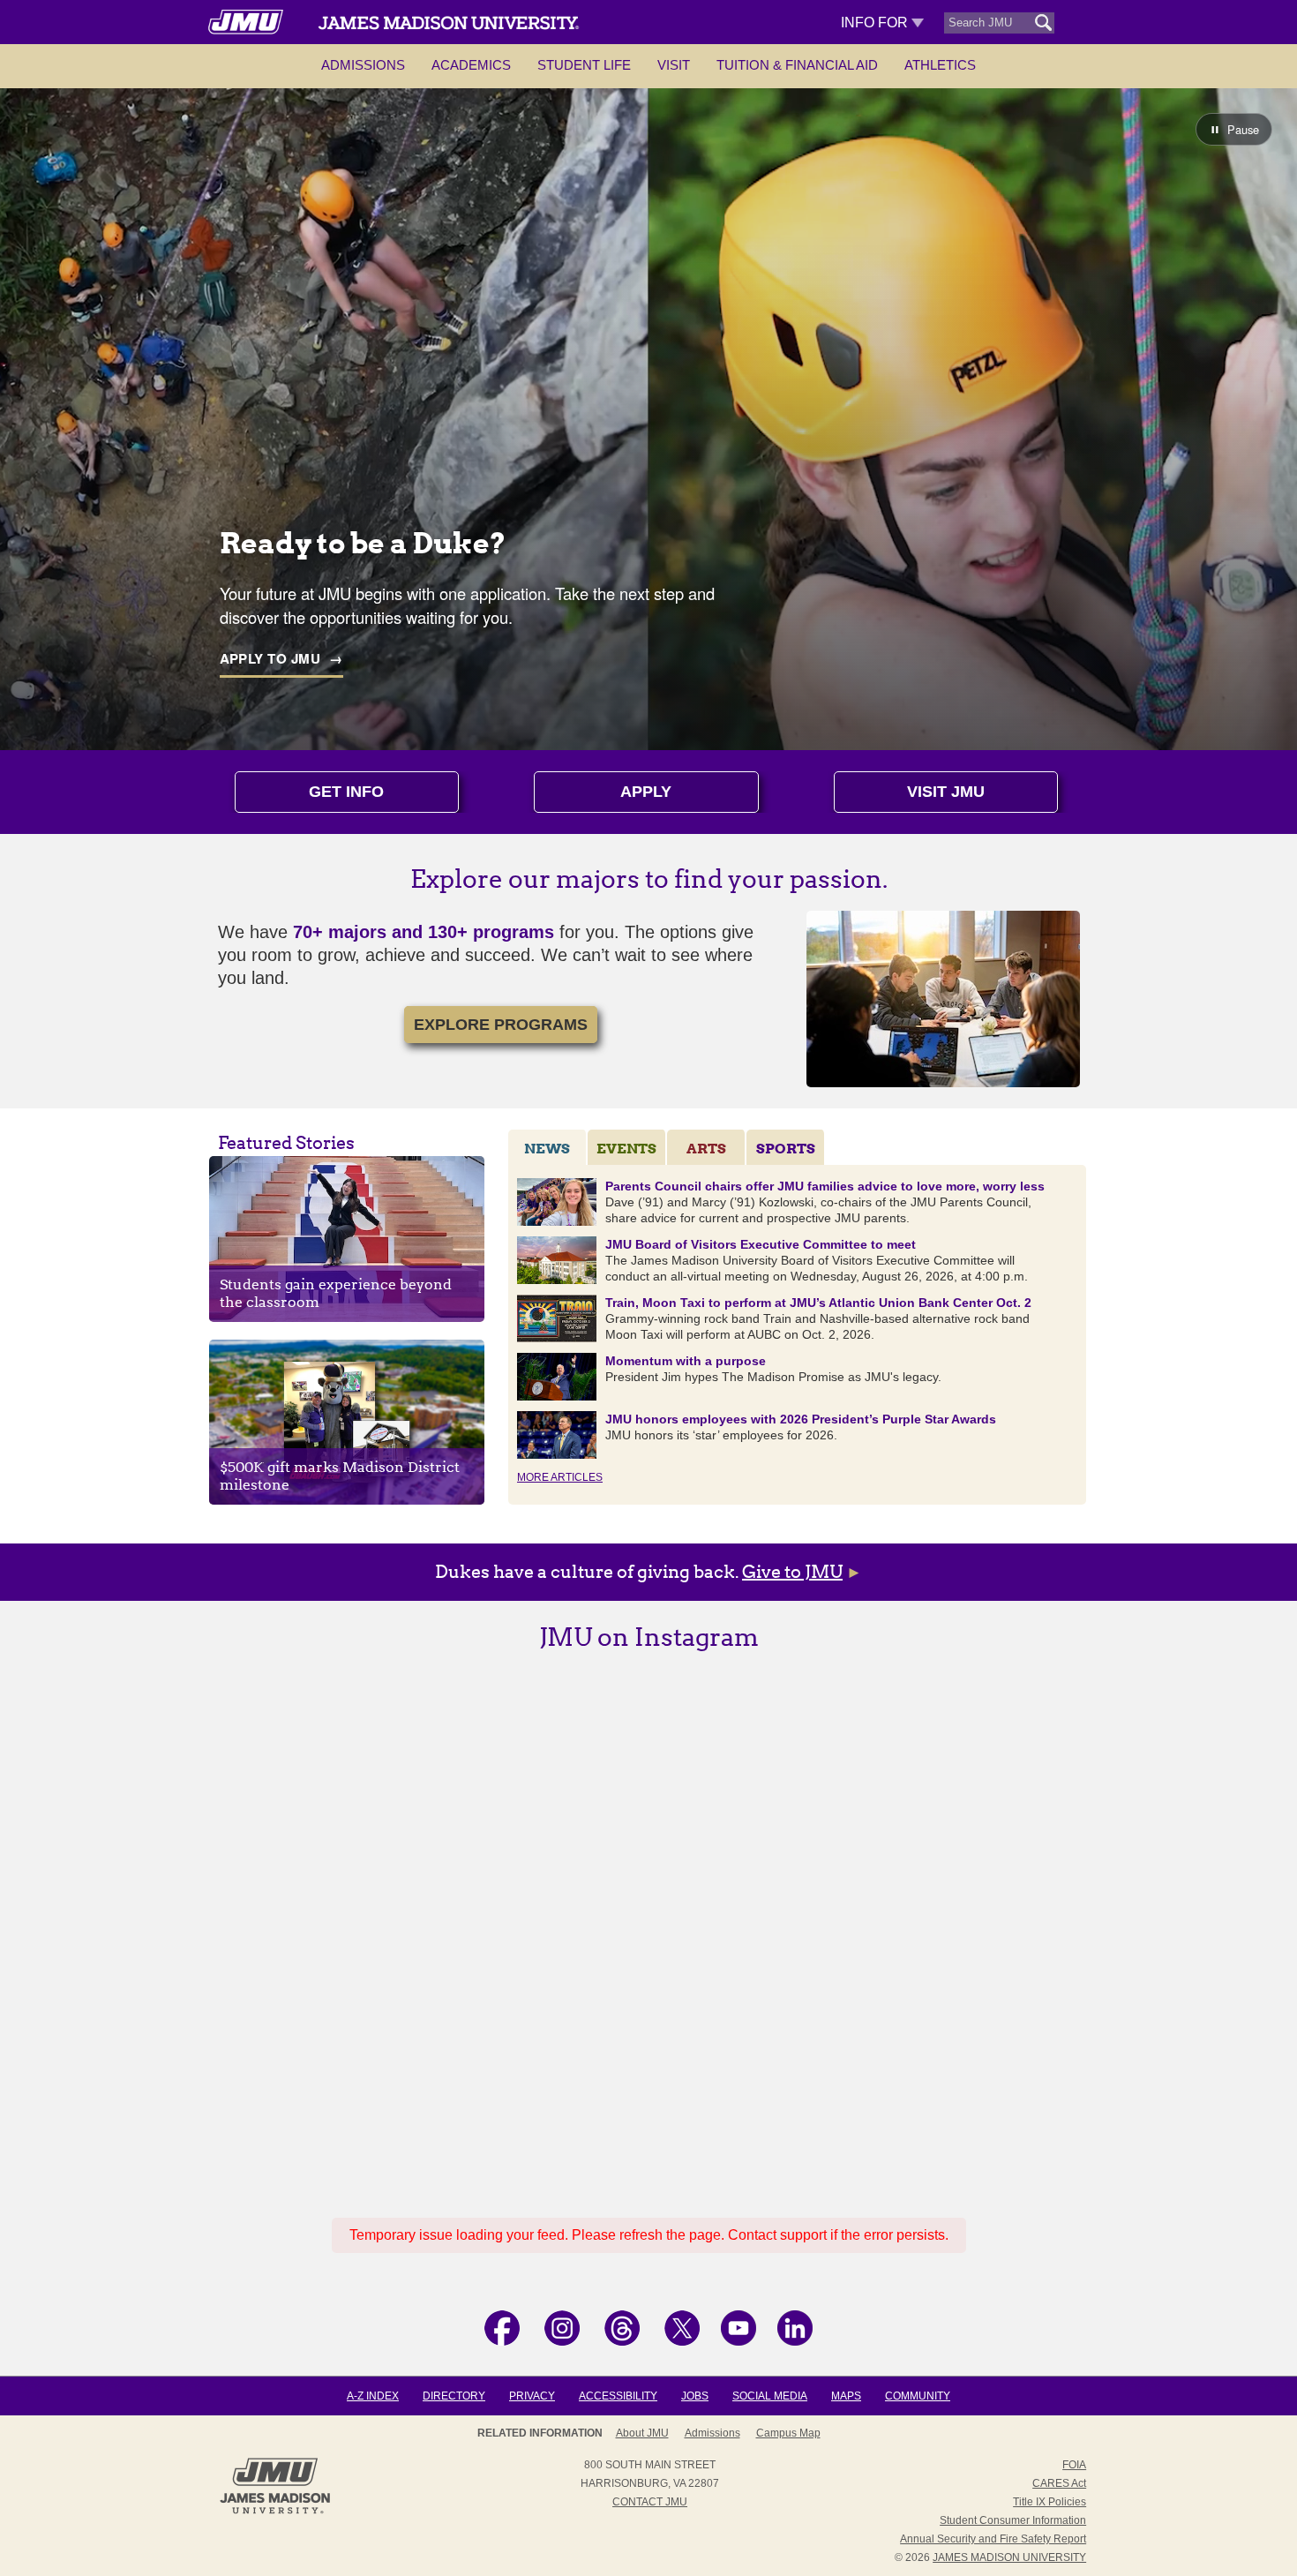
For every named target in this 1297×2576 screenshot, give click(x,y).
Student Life (584, 65)
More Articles (560, 1477)
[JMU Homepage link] (275, 2512)
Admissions (363, 65)
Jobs (695, 2396)
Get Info (346, 792)
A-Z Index (373, 2396)
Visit (674, 65)
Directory (454, 2396)
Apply (646, 792)
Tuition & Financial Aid (797, 65)
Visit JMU (946, 792)
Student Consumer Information (1013, 2520)
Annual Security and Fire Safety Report (993, 2539)
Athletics (940, 65)
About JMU (642, 2433)
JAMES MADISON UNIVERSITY (1009, 2557)
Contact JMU (650, 2502)
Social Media (770, 2396)
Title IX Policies (1050, 2502)
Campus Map (788, 2433)
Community (918, 2396)
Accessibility (618, 2396)
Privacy (532, 2396)
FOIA (1074, 2465)
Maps (846, 2396)
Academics (471, 65)
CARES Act (1059, 2483)
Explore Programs (501, 1025)
